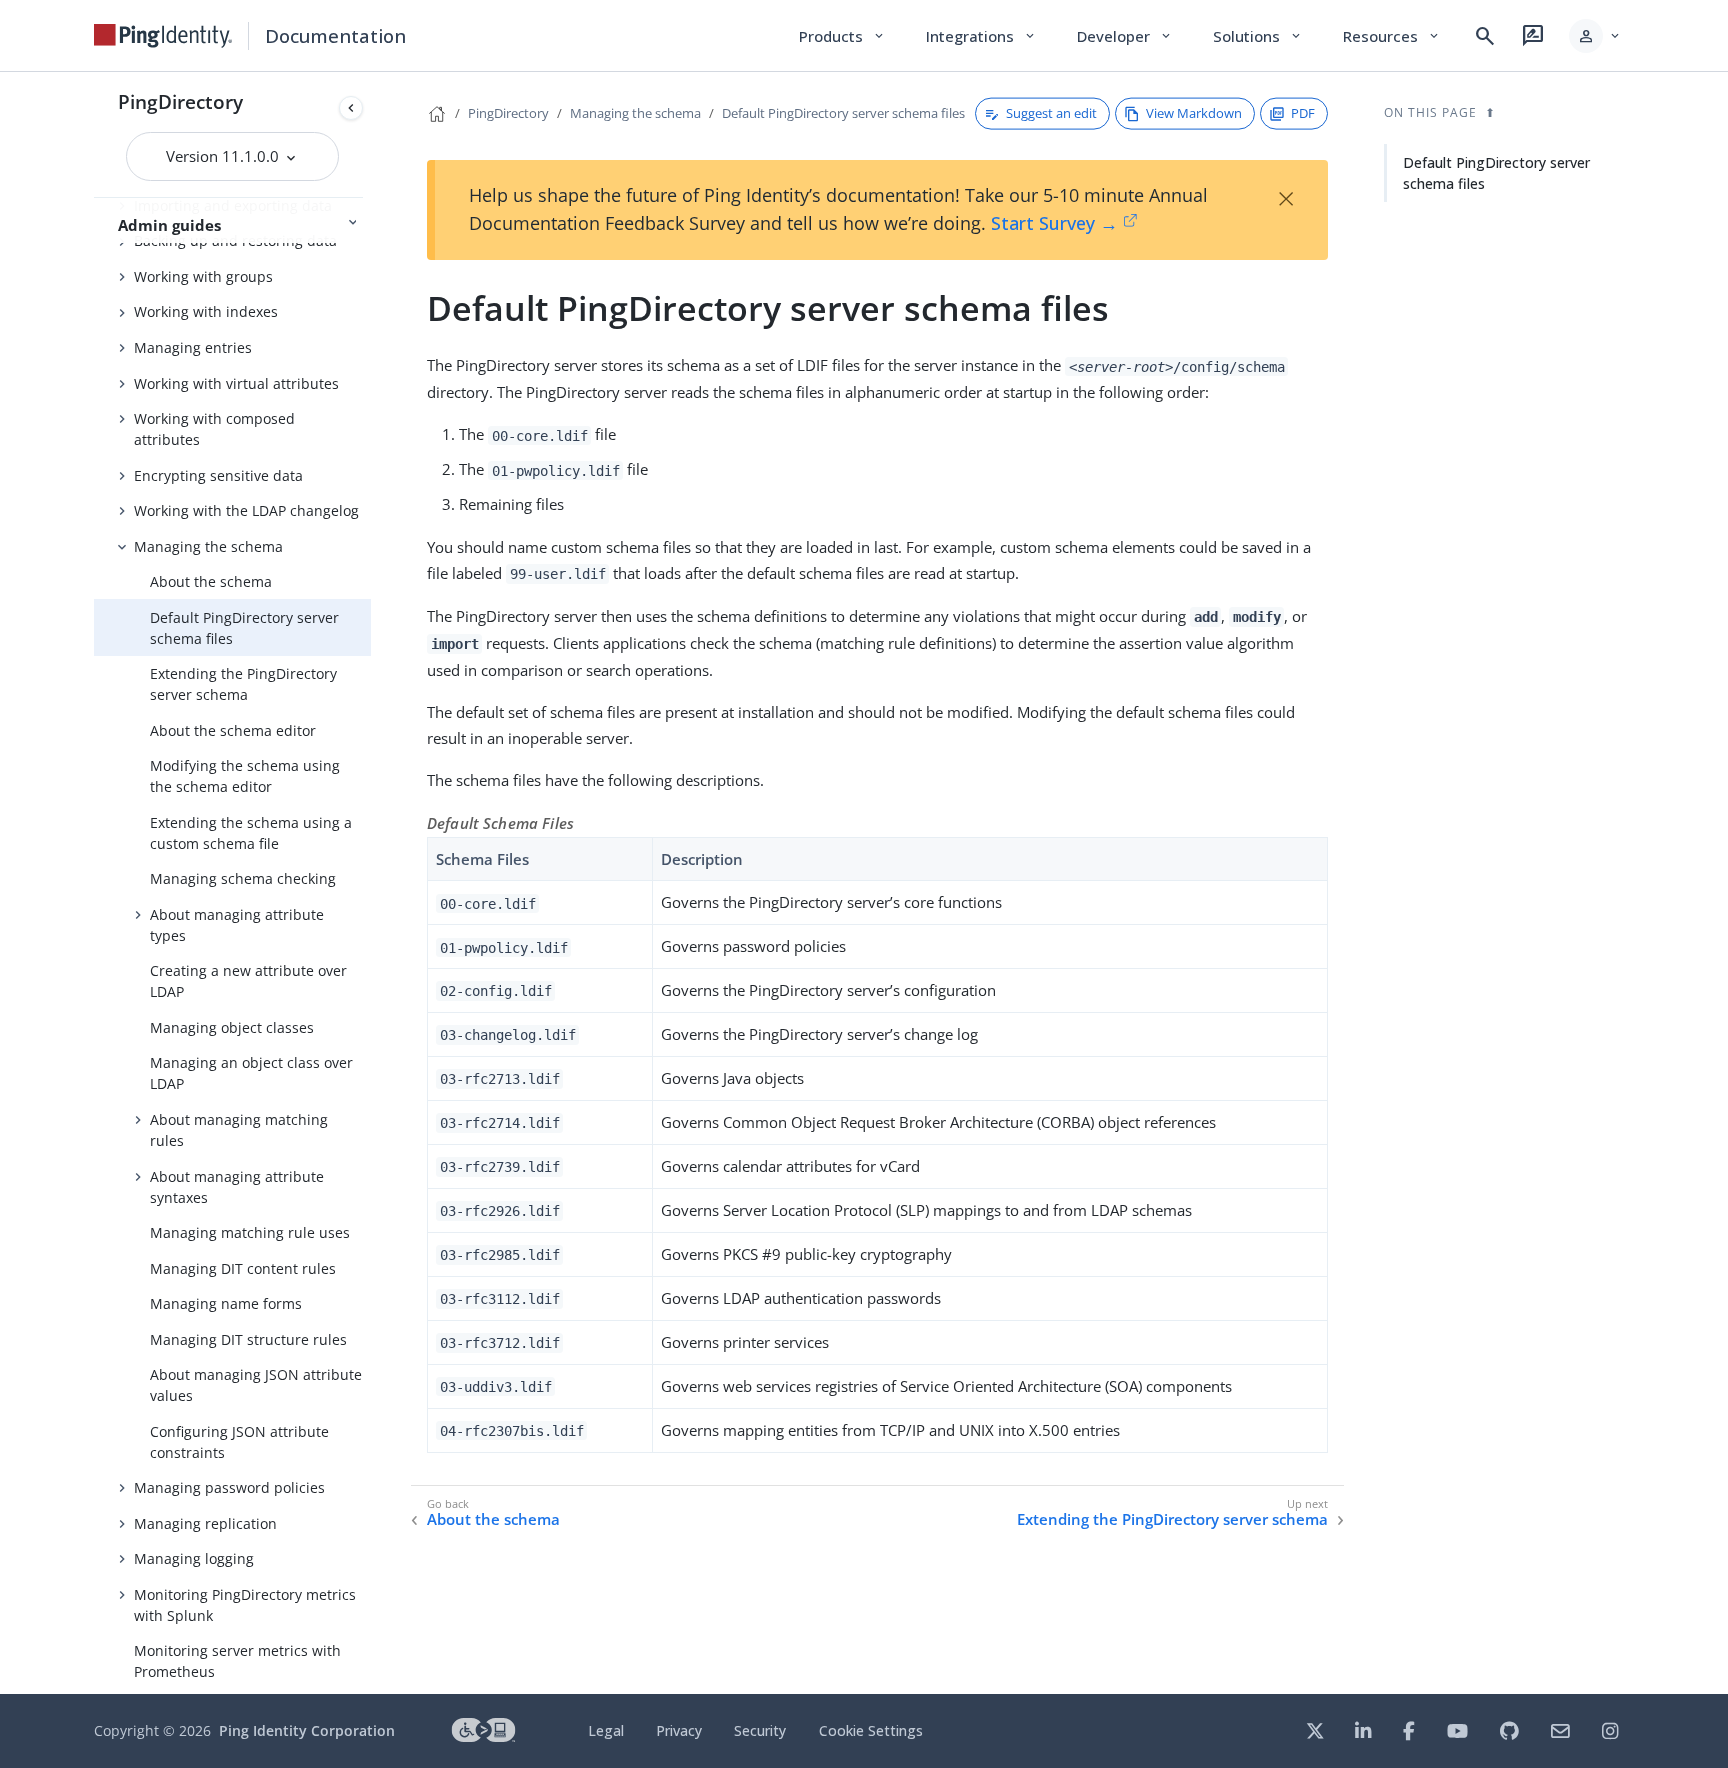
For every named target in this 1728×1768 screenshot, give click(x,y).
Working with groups (203, 276)
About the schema (211, 581)
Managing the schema (208, 546)
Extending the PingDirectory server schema (243, 684)
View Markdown (1194, 113)
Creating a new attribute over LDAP (248, 981)
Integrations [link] (981, 36)
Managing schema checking (243, 878)
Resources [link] (1392, 36)
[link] (163, 36)
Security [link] (760, 1730)
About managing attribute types (237, 925)
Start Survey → (1054, 223)
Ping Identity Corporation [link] (307, 1730)
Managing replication (205, 1523)
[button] (1595, 36)
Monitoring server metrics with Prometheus (237, 1661)
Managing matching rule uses (250, 1232)
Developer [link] (1125, 36)
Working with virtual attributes (236, 383)
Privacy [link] (679, 1730)
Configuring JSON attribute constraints (239, 1442)
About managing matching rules (239, 1130)
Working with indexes (206, 311)
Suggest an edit (1051, 113)
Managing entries (193, 347)
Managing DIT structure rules (248, 1339)
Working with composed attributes (214, 429)
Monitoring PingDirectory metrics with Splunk (245, 1605)
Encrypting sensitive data (218, 475)
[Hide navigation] (351, 108)
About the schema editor (233, 730)
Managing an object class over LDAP (251, 1073)
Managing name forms (226, 1303)
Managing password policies (229, 1487)
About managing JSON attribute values (256, 1385)
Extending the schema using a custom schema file (251, 833)
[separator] (371, 883)
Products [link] (842, 36)
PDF (1303, 113)
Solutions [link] (1258, 36)
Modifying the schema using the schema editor (245, 776)
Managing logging (194, 1558)
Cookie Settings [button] (871, 1730)
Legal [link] (606, 1730)
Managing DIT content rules (243, 1268)
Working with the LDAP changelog (246, 510)
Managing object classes (232, 1027)
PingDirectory (180, 101)
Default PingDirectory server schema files (244, 628)
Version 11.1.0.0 (224, 156)
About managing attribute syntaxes (237, 1187)
